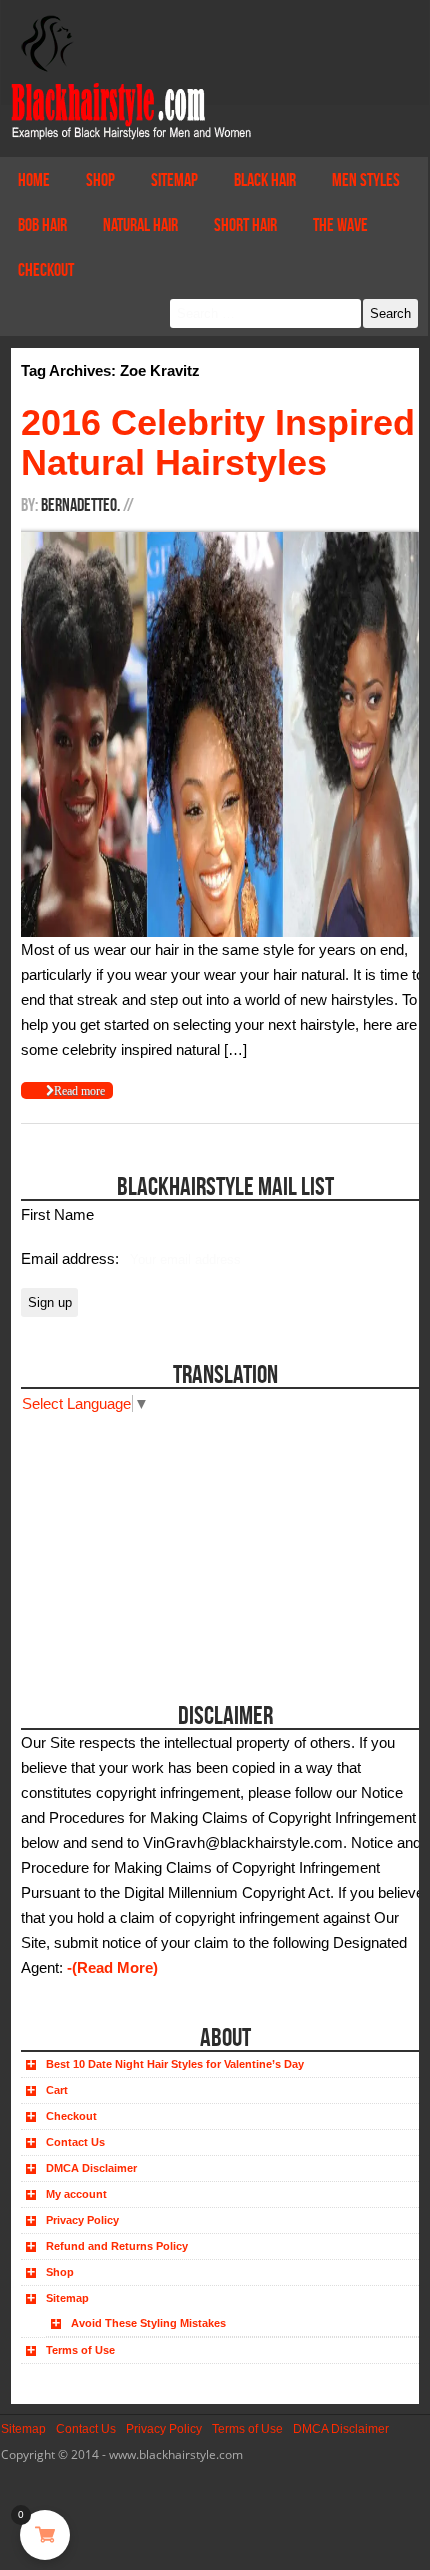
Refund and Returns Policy (117, 2246)
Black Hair (265, 180)
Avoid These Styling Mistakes (148, 2323)
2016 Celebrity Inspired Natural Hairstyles (218, 442)
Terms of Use (80, 2350)
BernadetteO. (80, 505)
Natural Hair (140, 225)
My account (76, 2194)
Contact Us (75, 2142)
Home (34, 180)
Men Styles (366, 180)
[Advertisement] (133, 1541)
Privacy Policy (82, 2220)
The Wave (340, 225)
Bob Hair (42, 225)
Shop (100, 180)
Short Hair (245, 225)
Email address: (72, 1258)
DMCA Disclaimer (91, 2168)
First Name (57, 1214)
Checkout (46, 270)
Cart (57, 2090)
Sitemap (174, 180)
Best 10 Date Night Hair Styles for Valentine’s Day (175, 2064)
